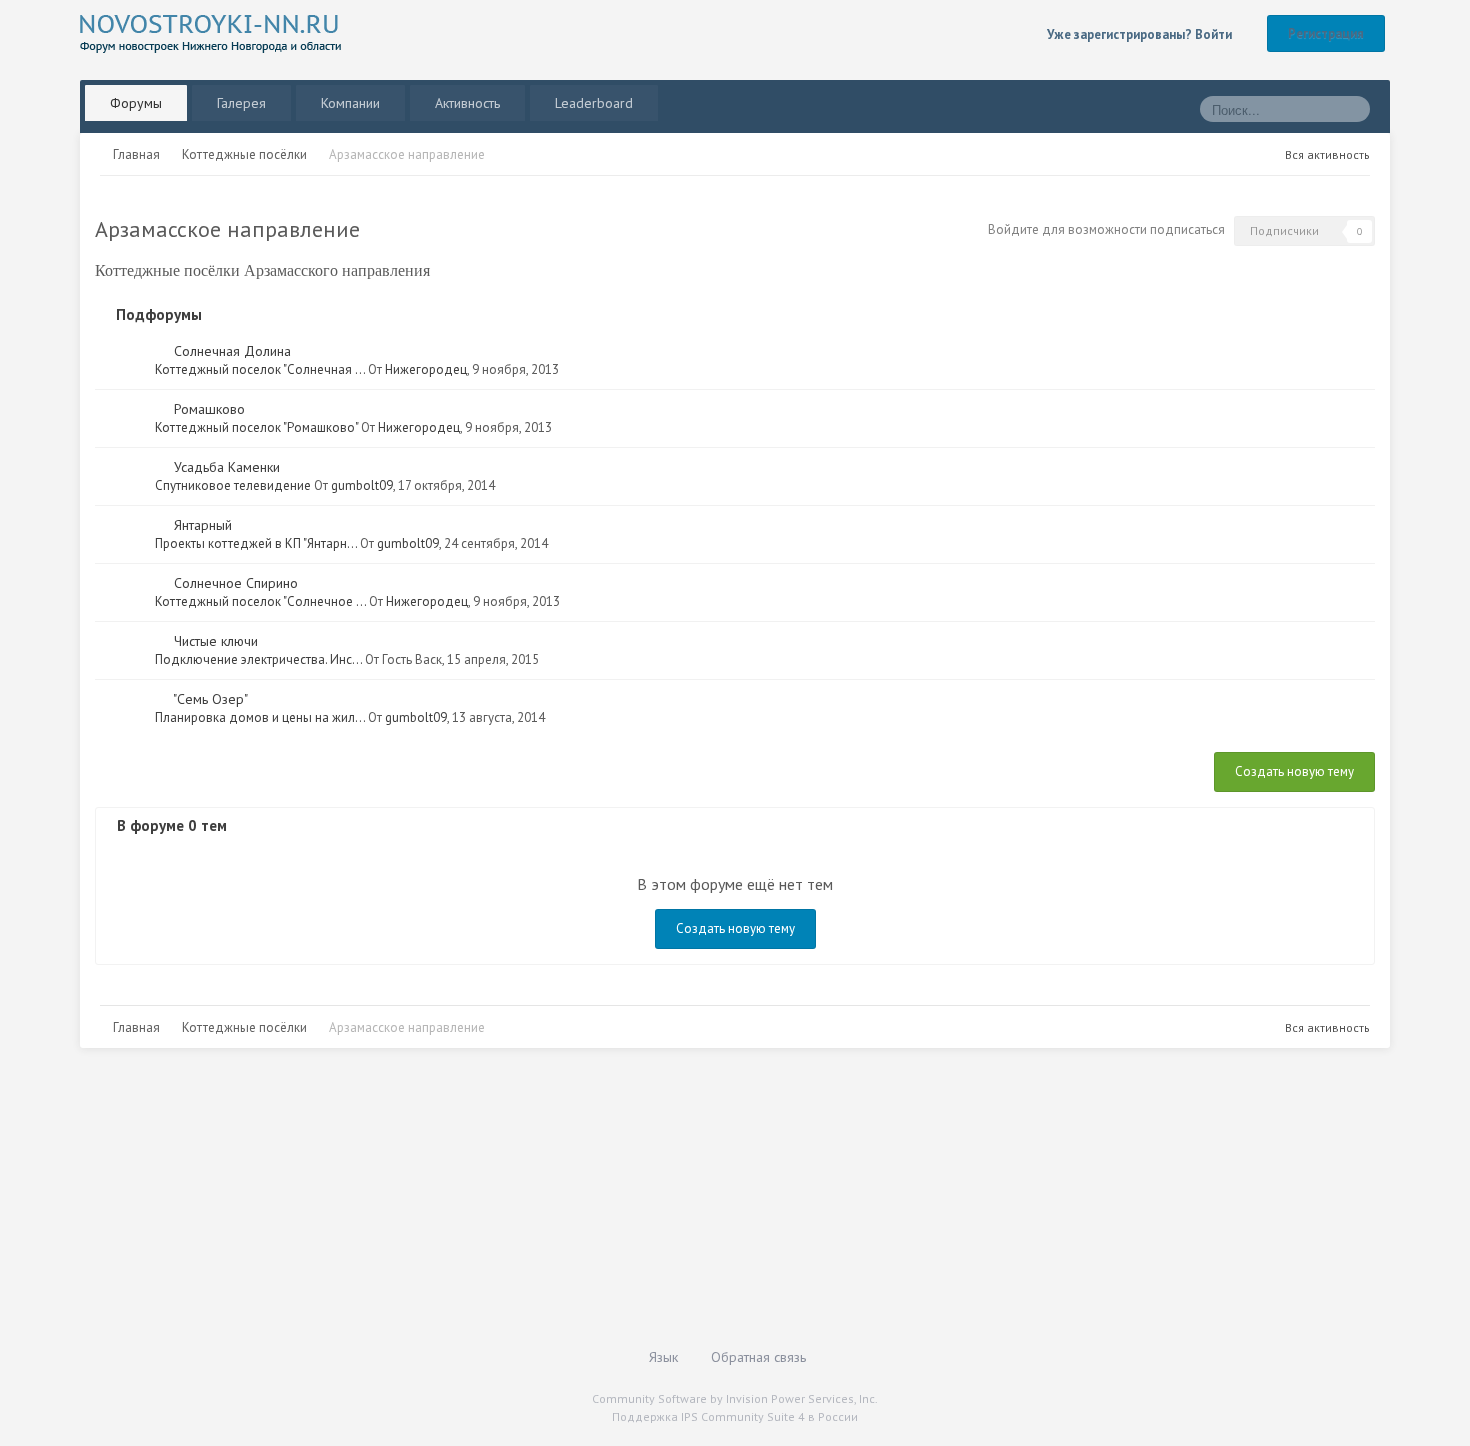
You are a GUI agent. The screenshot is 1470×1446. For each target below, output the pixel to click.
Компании (350, 103)
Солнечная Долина (232, 351)
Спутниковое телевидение (233, 485)
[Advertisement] (680, 1208)
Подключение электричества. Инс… (258, 659)
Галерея (241, 103)
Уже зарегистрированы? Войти (1142, 34)
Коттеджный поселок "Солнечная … (260, 369)
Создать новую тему (1294, 771)
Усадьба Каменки (227, 467)
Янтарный (203, 525)
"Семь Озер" (210, 699)
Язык (665, 1357)
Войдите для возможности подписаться (1106, 229)
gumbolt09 (362, 485)
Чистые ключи (216, 641)
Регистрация (1326, 33)
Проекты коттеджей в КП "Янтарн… (256, 543)
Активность (467, 103)
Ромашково (209, 409)
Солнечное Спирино (236, 583)
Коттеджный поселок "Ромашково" (256, 427)
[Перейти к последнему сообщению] (160, 351)
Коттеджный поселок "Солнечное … (260, 601)
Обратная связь (758, 1357)
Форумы (136, 103)
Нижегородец (426, 369)
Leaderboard (594, 103)
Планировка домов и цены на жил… (260, 717)
